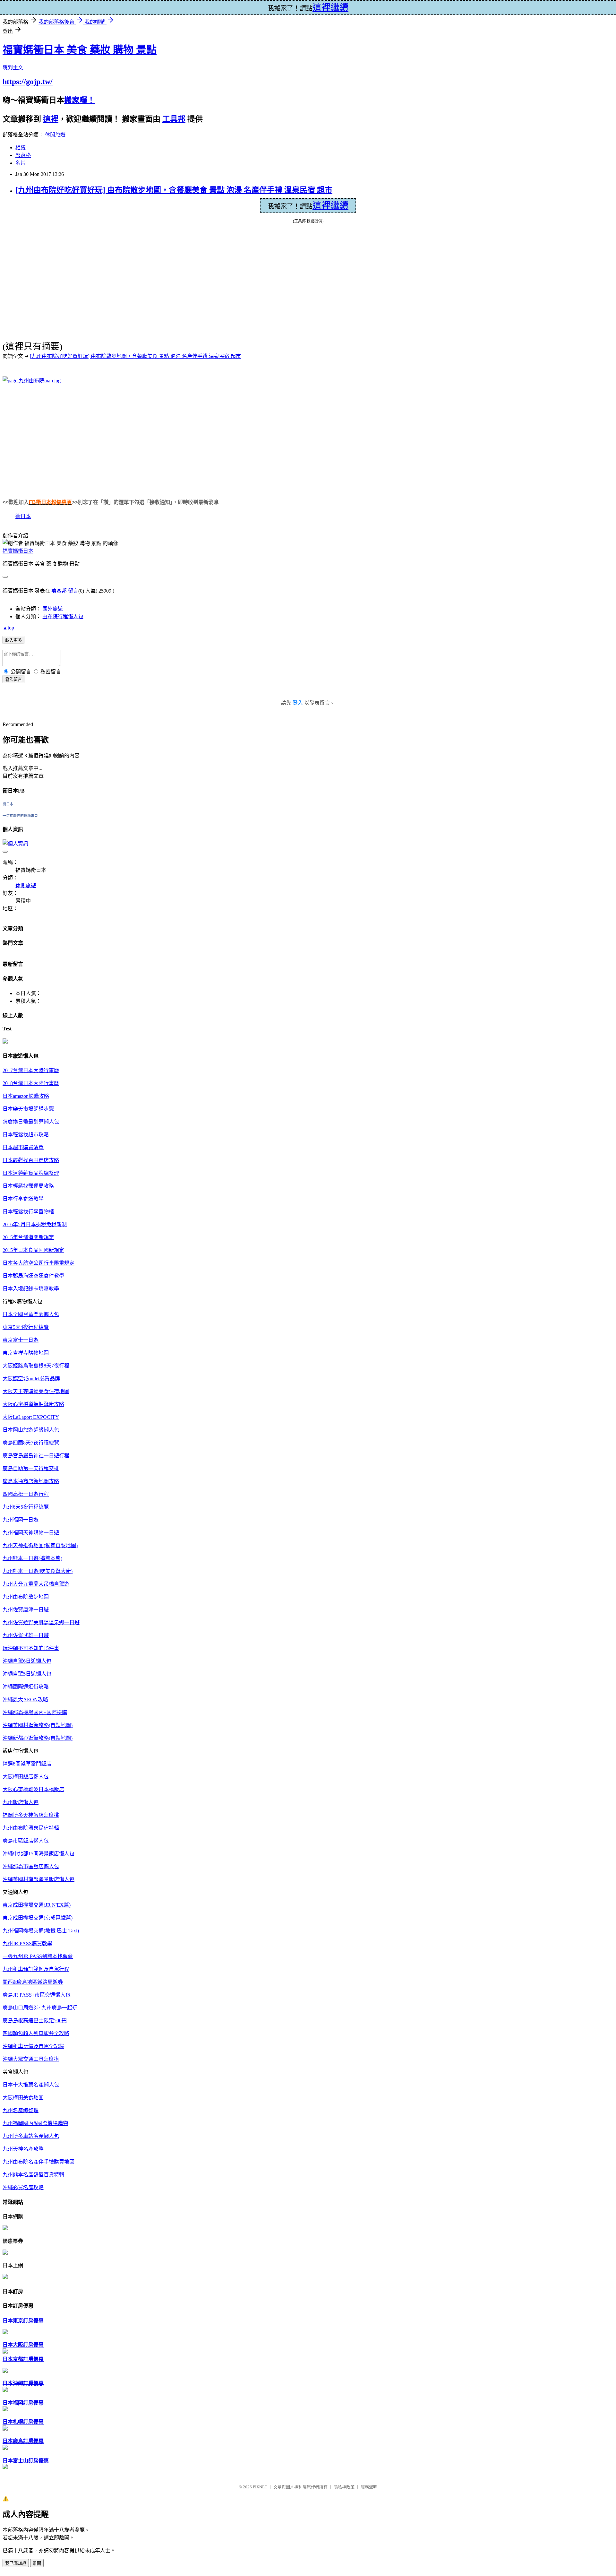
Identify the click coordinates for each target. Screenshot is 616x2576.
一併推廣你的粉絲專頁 (20, 816)
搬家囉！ (80, 100)
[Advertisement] (57, 435)
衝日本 (23, 516)
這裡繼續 (330, 206)
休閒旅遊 (55, 135)
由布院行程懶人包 (63, 616)
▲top (8, 628)
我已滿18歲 (16, 2563)
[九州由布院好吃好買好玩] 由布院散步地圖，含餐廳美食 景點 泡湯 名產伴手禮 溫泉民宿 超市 (174, 190)
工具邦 (174, 119)
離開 (37, 2563)
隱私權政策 (344, 2487)
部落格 (23, 155)
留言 (73, 591)
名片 (21, 163)
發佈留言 (13, 679)
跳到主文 (13, 68)
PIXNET (260, 2487)
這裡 (51, 119)
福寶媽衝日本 (18, 551)
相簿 (21, 147)
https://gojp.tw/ (28, 82)
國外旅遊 (53, 609)
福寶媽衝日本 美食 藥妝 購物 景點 (80, 50)
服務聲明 (369, 2487)
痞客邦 (59, 591)
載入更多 (13, 640)
